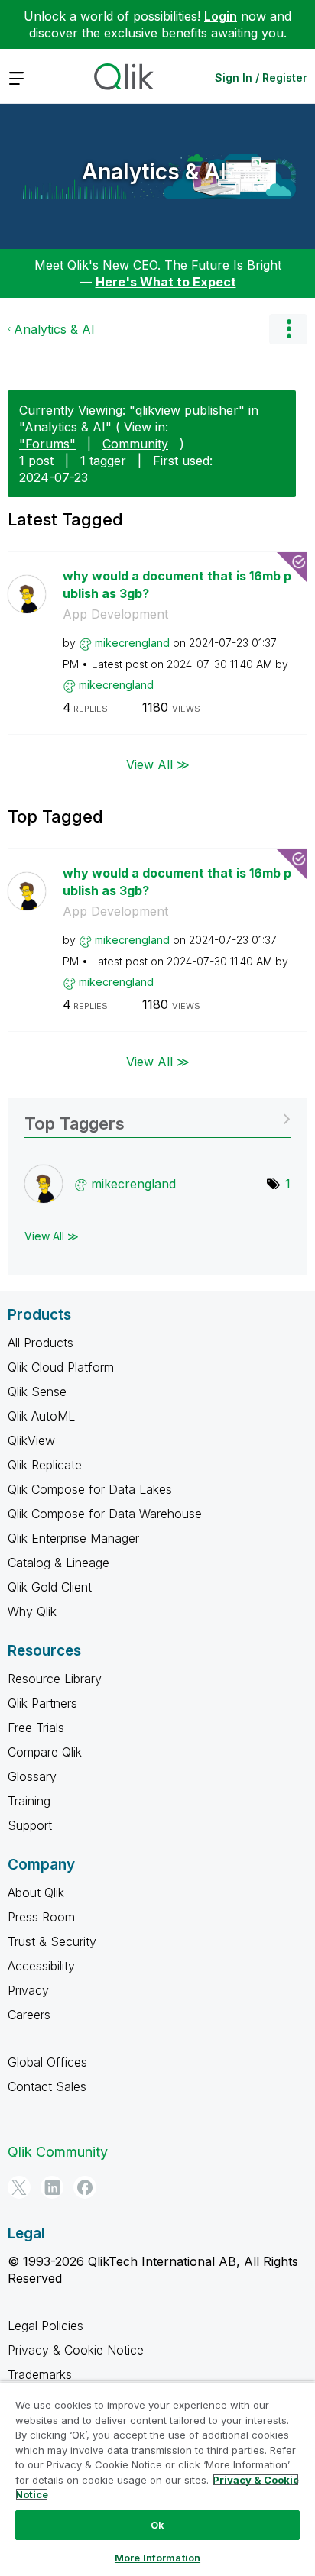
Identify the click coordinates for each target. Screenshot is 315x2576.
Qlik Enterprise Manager (73, 1538)
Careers (29, 2015)
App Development (115, 614)
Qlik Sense (37, 1391)
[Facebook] (85, 2187)
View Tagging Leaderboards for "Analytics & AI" (157, 1118)
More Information (157, 2558)
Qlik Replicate (45, 1465)
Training (29, 1801)
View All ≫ (158, 764)
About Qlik (36, 1892)
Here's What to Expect (166, 282)
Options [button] (288, 329)
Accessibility (41, 1966)
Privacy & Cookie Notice (76, 2350)
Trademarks (40, 2374)
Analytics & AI (154, 172)
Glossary (32, 1776)
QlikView (31, 1440)
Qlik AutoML (41, 1416)
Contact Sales (47, 2086)
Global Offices (47, 2062)
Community (135, 444)
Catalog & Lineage (58, 1563)
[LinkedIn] (52, 2187)
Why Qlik (32, 1611)
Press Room (41, 1917)
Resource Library (55, 1679)
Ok (157, 2525)
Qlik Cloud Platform (61, 1367)
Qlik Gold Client (50, 1587)
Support (30, 1825)
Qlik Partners (42, 1703)
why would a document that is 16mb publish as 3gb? (177, 585)
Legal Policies (45, 2326)
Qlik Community (58, 2152)
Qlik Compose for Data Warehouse (105, 1514)
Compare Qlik (45, 1752)
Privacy (28, 1990)
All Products (41, 1343)
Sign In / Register (261, 78)
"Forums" (47, 444)
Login (221, 16)
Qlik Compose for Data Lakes (90, 1489)
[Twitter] (19, 2187)
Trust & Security (52, 1941)
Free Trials (36, 1728)
